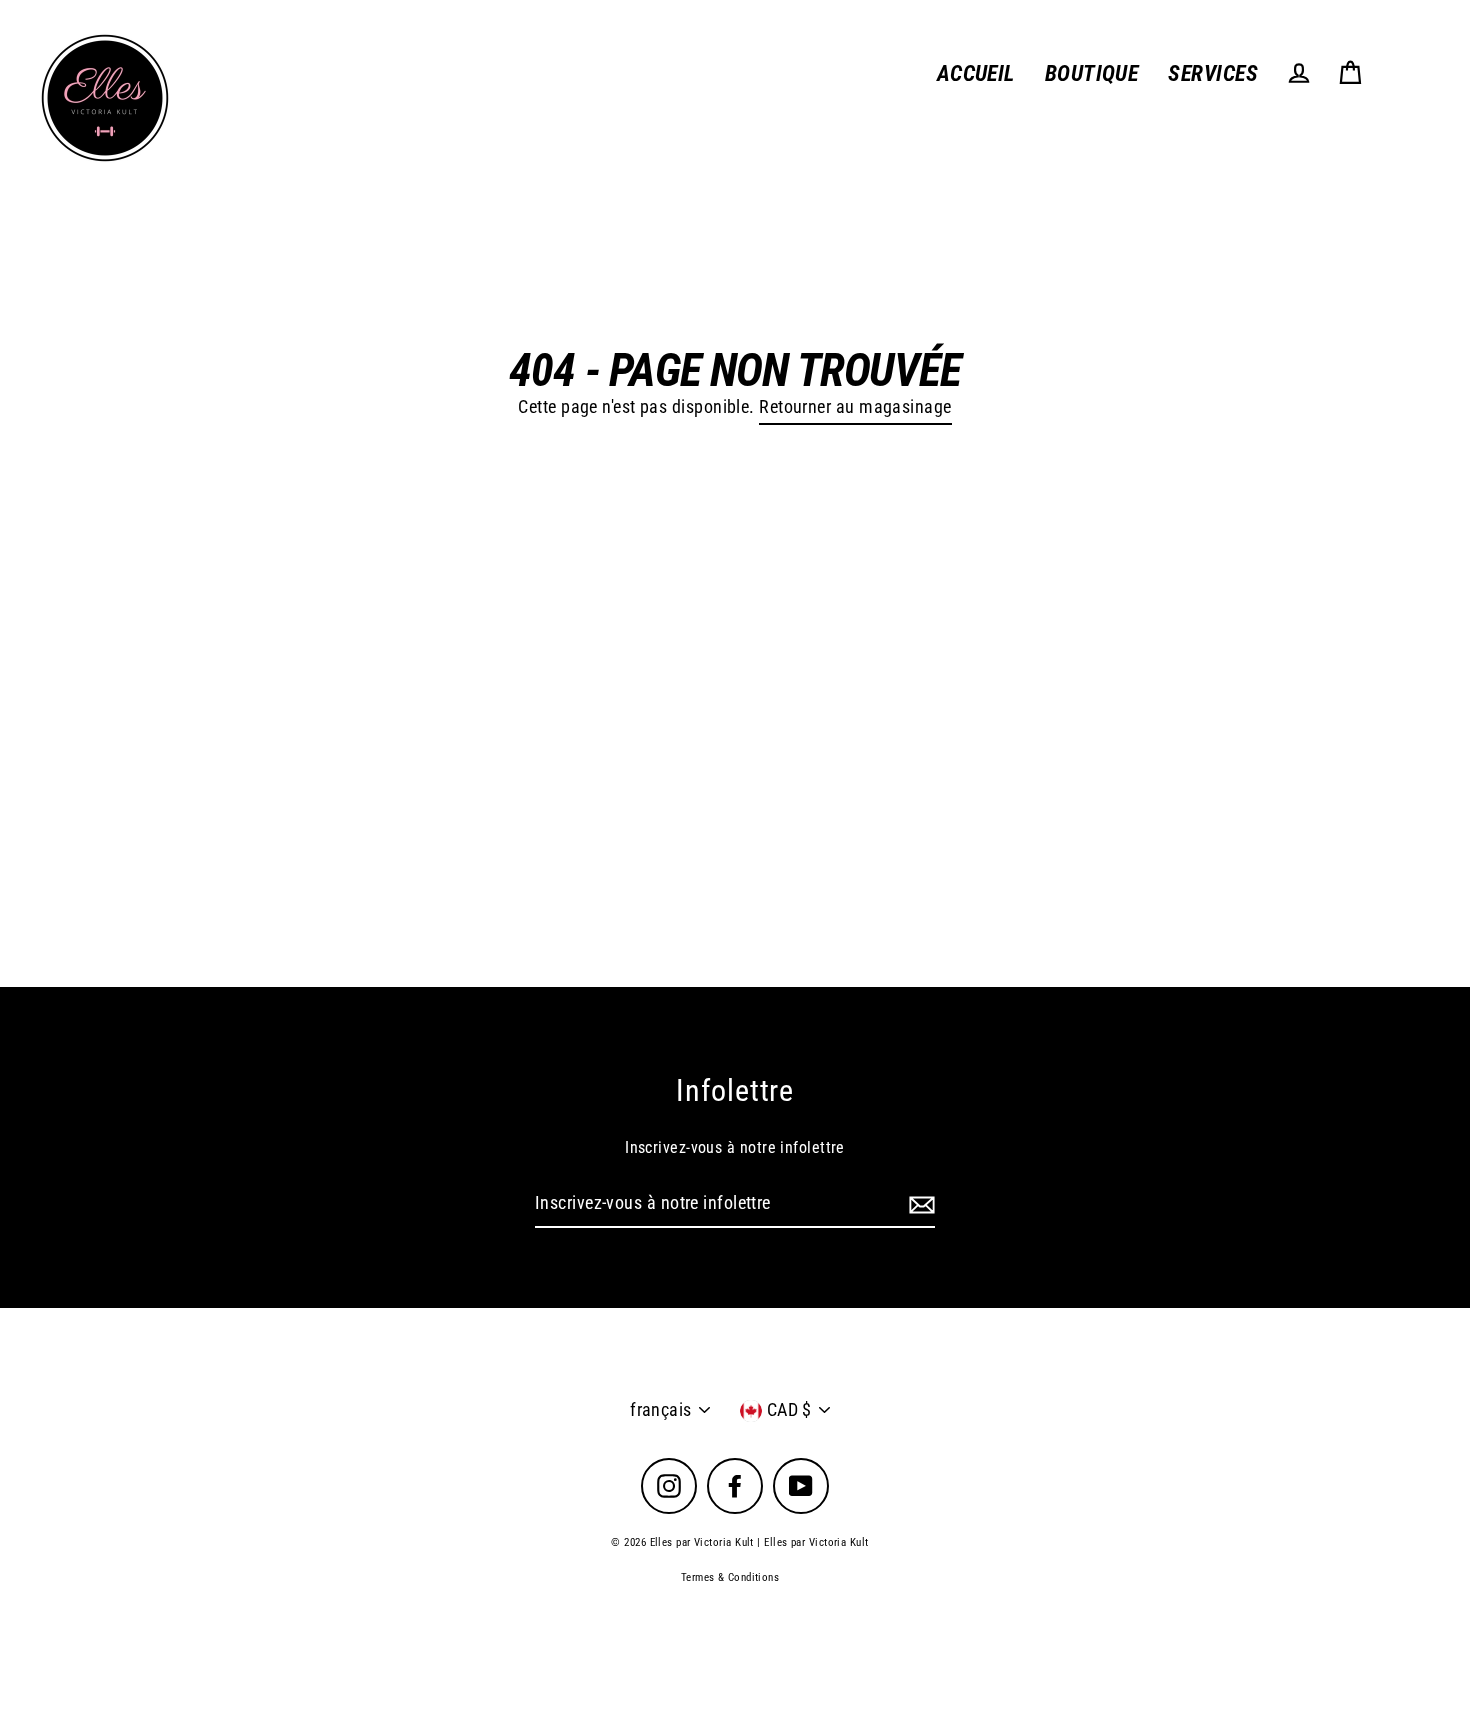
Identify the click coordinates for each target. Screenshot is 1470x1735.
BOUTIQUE (1092, 73)
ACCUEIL (976, 73)
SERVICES (1213, 73)
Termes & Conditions (730, 1577)
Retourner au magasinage (855, 406)
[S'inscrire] (919, 1204)
